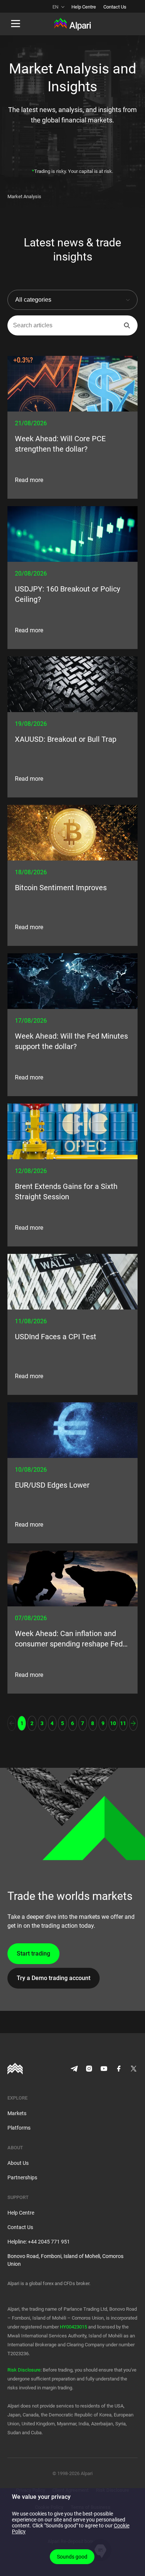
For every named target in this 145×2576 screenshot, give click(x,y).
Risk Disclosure (24, 2370)
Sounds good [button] (72, 2557)
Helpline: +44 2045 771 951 (39, 2242)
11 (123, 1723)
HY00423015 (73, 2327)
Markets (17, 2113)
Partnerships (22, 2177)
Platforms (19, 2128)
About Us (18, 2163)
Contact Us (115, 7)
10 (113, 1723)
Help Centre (84, 7)
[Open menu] (16, 24)
